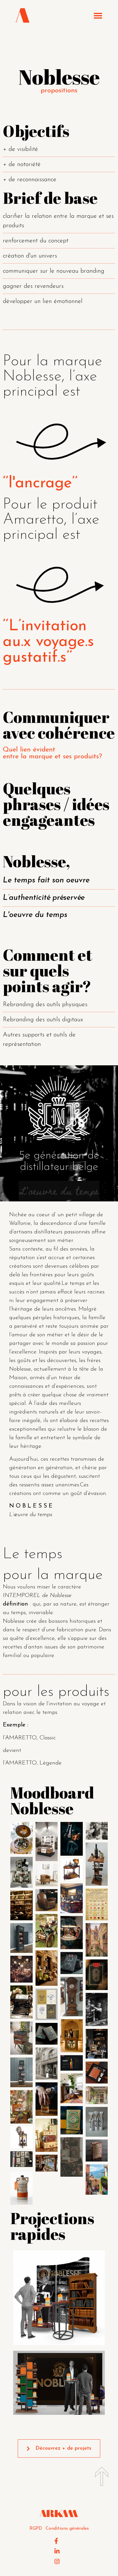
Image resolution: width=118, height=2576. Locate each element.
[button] (98, 16)
